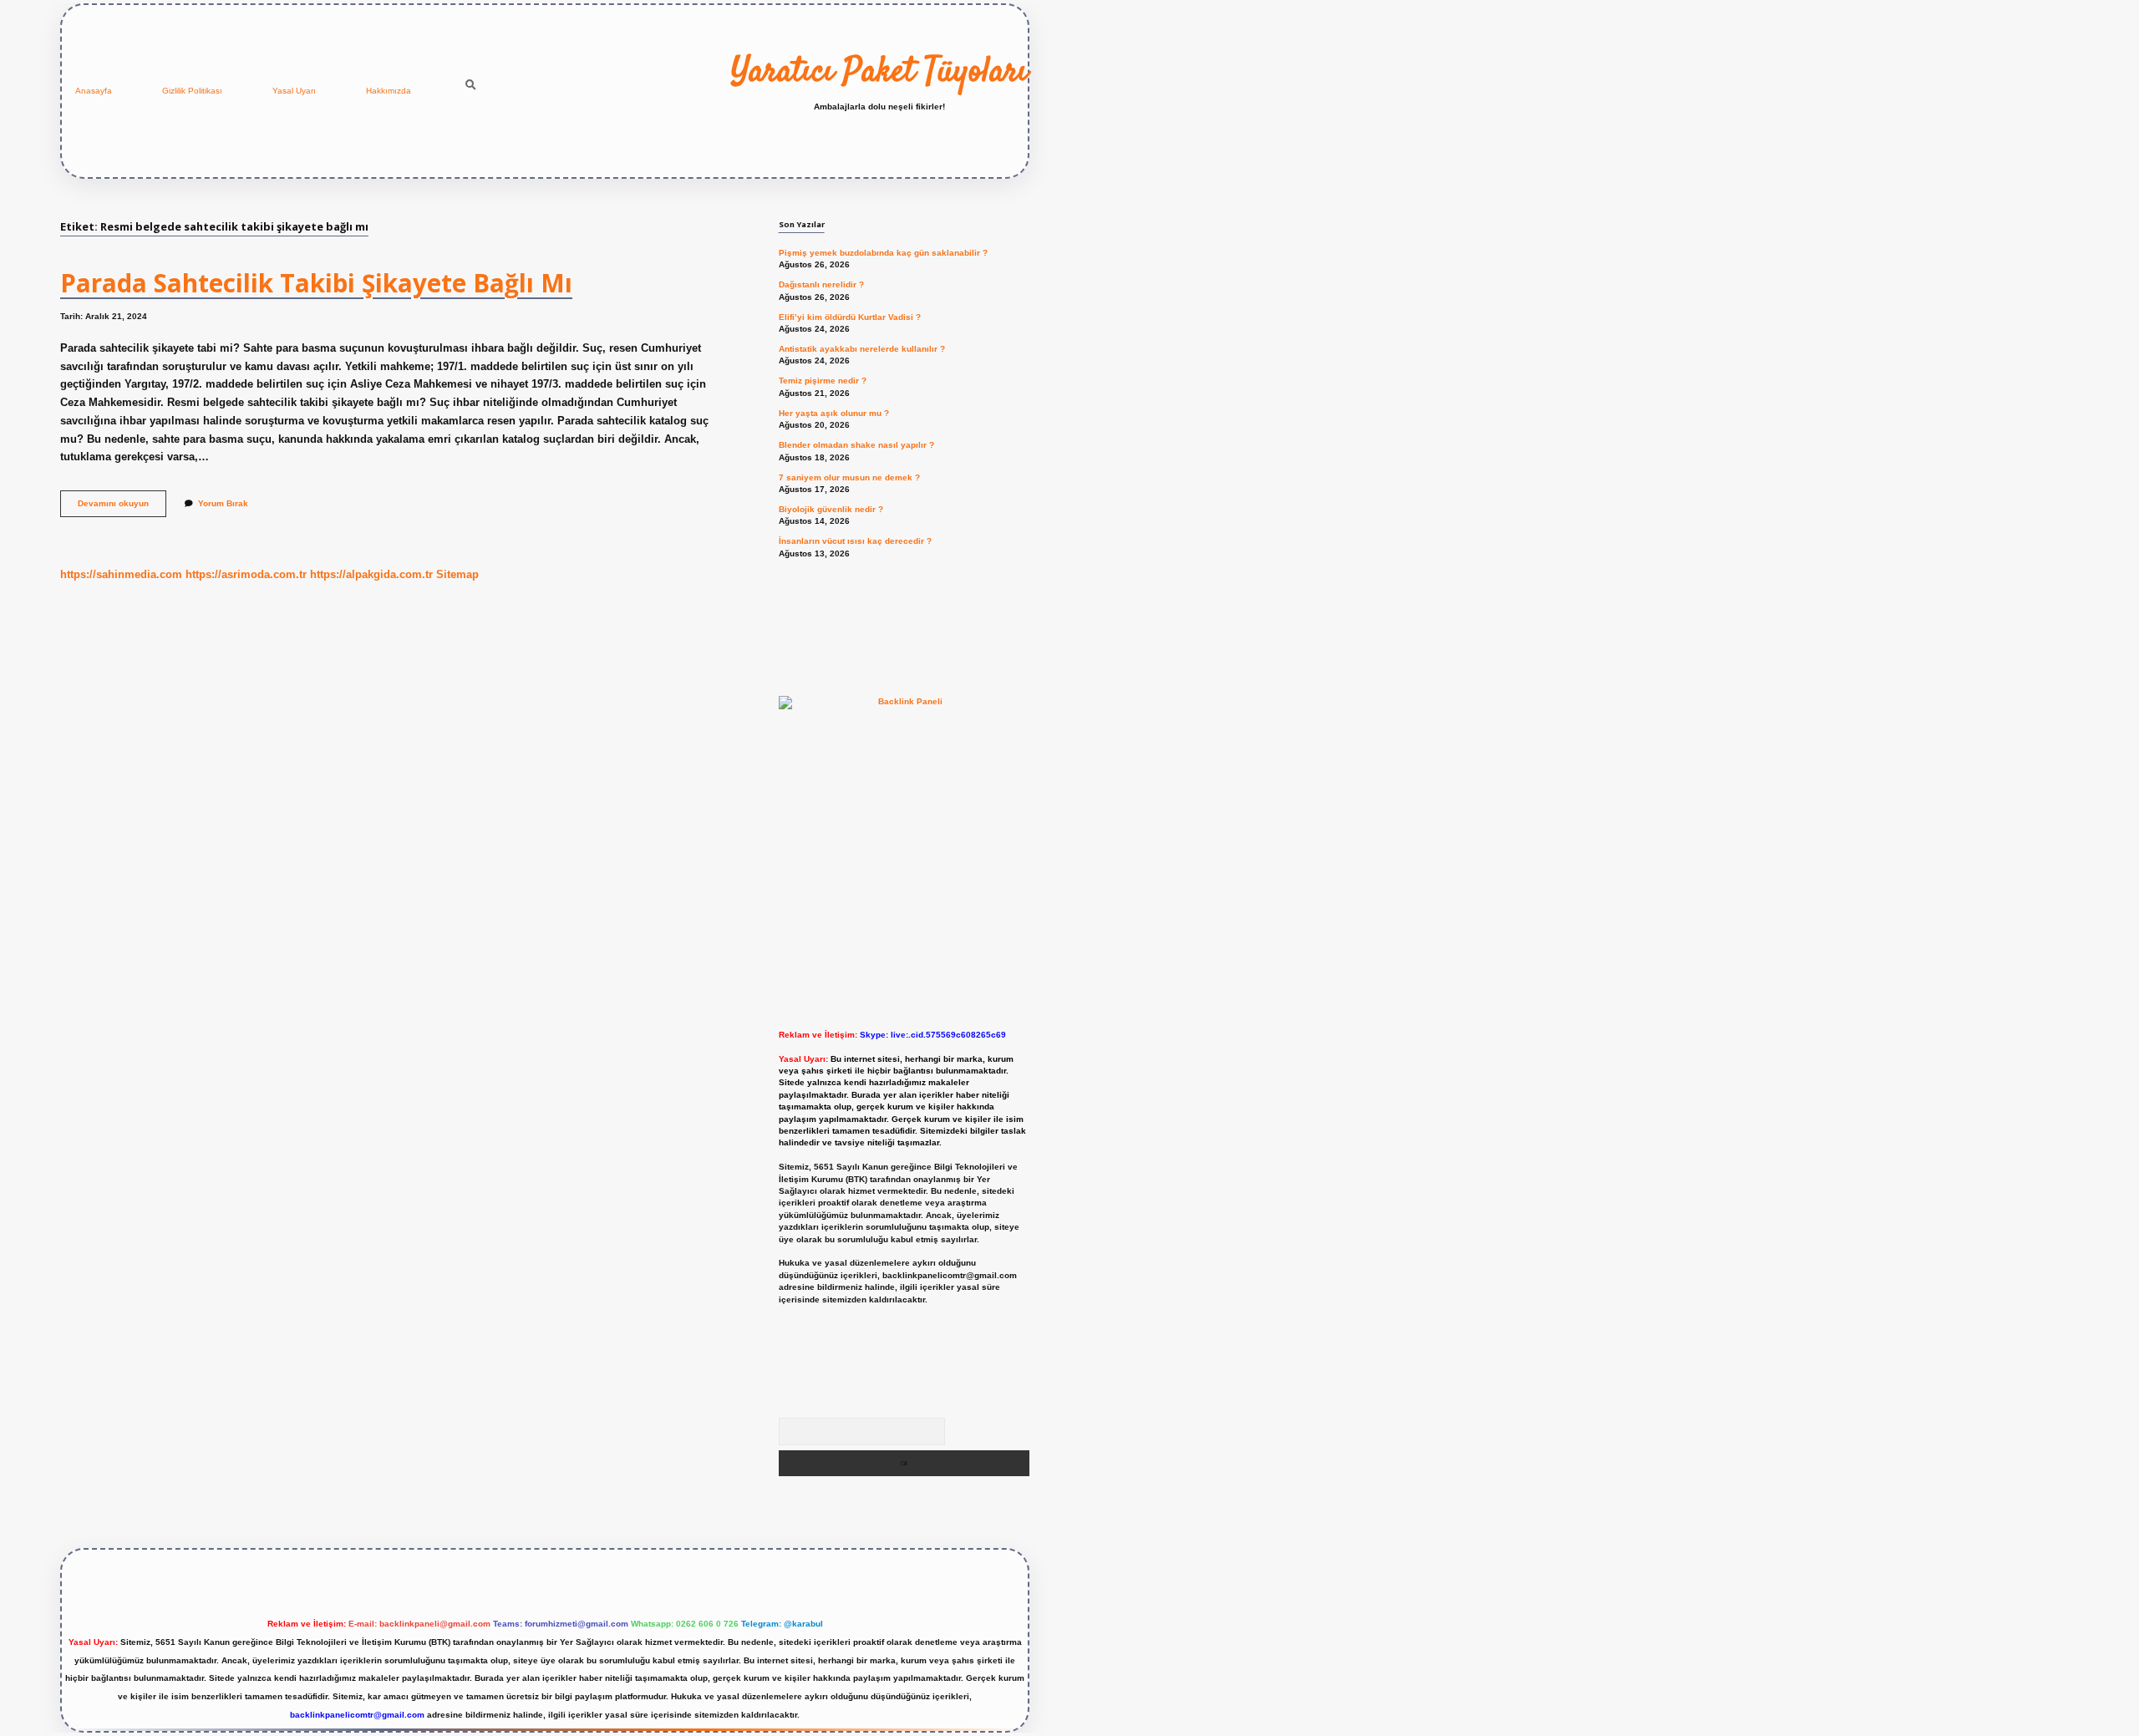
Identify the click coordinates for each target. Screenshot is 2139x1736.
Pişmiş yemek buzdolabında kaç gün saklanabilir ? (883, 253)
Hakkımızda (389, 91)
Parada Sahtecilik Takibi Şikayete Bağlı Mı (316, 283)
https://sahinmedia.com (121, 574)
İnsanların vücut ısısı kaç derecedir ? (855, 541)
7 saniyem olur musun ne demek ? (849, 477)
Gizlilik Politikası (192, 91)
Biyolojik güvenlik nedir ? (831, 509)
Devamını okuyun (122, 508)
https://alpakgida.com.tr (371, 574)
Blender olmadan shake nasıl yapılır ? (856, 445)
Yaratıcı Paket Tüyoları (879, 73)
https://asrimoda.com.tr (246, 574)
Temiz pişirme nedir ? (823, 381)
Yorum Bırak (223, 503)
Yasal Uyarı (294, 91)
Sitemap (457, 574)
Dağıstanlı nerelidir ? (821, 284)
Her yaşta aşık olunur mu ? (834, 413)
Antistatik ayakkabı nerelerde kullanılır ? (862, 349)
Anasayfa (94, 91)
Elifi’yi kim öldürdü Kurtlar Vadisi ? (850, 317)
